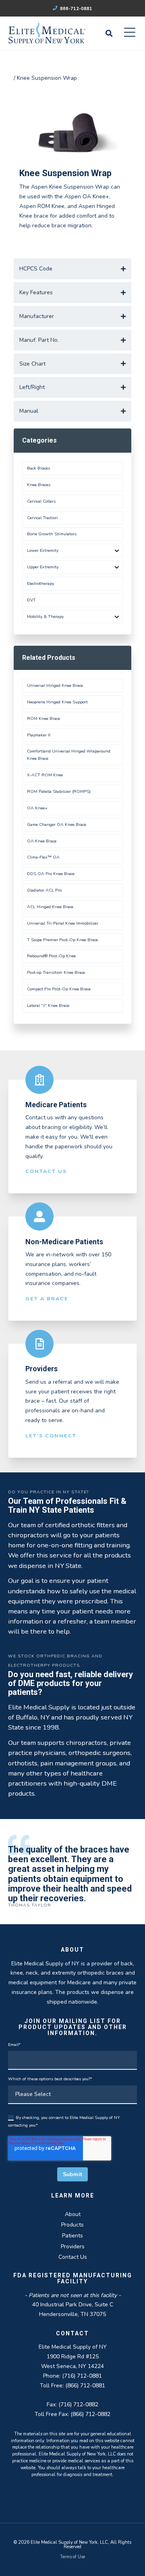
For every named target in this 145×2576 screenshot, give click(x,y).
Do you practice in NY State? (48, 1492)
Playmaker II (39, 735)
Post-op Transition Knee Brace (56, 972)
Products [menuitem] (72, 2225)
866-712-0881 (76, 9)
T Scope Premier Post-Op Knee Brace (62, 940)
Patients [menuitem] (72, 2236)
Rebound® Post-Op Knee (51, 956)
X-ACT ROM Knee (45, 775)
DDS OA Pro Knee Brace (51, 874)
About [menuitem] (73, 2214)
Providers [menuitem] (73, 2246)
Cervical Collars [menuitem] (41, 501)
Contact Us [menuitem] (73, 2257)
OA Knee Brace (42, 841)
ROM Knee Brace (43, 718)
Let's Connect (51, 1436)
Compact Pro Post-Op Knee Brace (59, 989)
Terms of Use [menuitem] (72, 2557)
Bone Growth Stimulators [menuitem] (52, 534)
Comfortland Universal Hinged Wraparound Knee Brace (69, 755)
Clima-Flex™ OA (43, 857)
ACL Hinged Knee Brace (50, 907)
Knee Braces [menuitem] (39, 485)
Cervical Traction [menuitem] (42, 518)
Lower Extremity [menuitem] (43, 550)
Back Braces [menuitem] (38, 468)
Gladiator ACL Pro (44, 890)
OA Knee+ (37, 808)
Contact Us (46, 1171)
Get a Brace (47, 1298)
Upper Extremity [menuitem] (43, 567)
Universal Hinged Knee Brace (55, 685)
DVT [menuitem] (31, 600)
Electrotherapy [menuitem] (40, 583)
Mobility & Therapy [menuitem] (45, 616)
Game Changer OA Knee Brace (57, 824)
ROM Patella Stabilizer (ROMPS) (59, 791)
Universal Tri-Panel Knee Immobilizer (63, 923)
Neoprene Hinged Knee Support (57, 702)
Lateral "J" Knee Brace (48, 1005)
